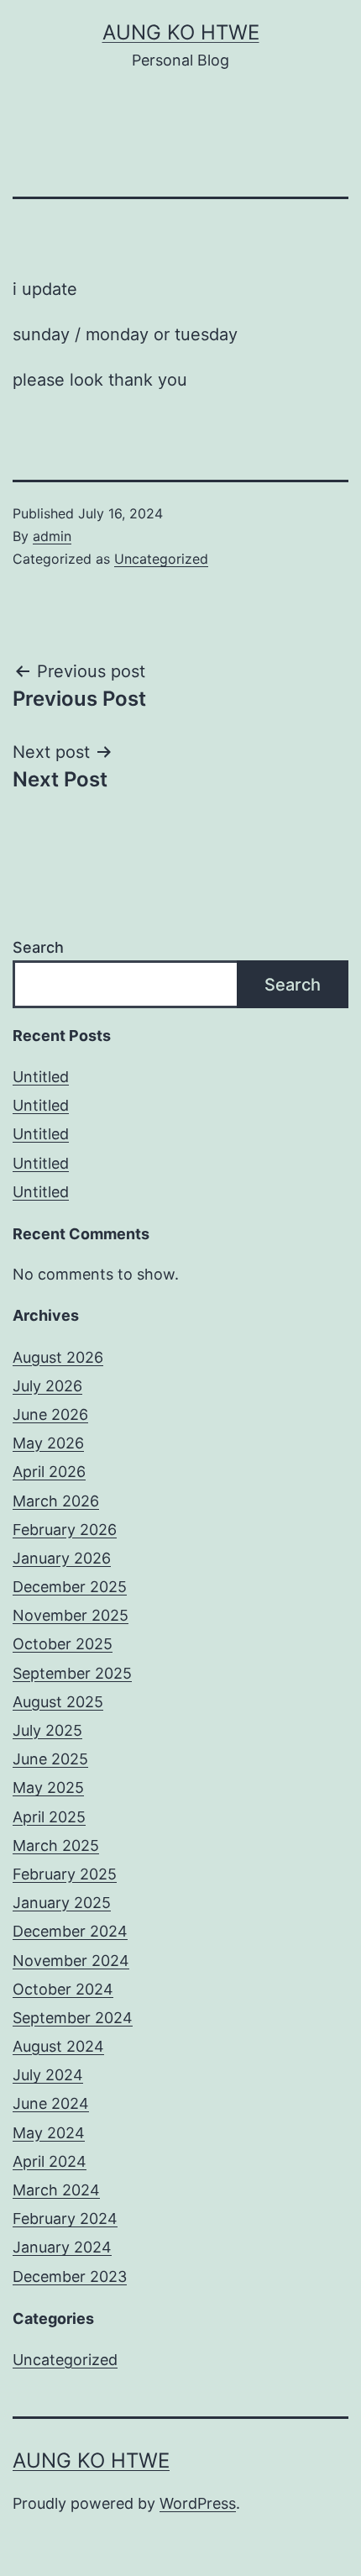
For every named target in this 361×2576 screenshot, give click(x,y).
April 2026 (49, 1472)
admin (52, 536)
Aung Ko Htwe (181, 32)
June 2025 (50, 1759)
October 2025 (63, 1644)
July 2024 (48, 2075)
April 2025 (49, 1817)
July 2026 (47, 1386)
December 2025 (70, 1587)
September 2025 (72, 1673)
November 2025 (71, 1615)
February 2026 (65, 1530)
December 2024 (70, 1931)
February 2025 (65, 1874)
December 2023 (70, 2276)
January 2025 (62, 1903)
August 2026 (58, 1357)
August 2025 (58, 1702)
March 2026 (56, 1501)
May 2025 (48, 1787)
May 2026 (48, 1443)
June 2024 (51, 2103)
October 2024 (63, 1989)
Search (38, 947)
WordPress (198, 2503)
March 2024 (56, 2190)
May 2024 (49, 2133)
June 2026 (50, 1414)
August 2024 (58, 2046)
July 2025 (47, 1730)
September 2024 (73, 2018)
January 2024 (62, 2247)
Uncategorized (161, 559)
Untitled (41, 1077)
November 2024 (71, 1961)
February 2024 (65, 2219)
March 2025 (56, 1845)
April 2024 (50, 2161)
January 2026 (62, 1558)
